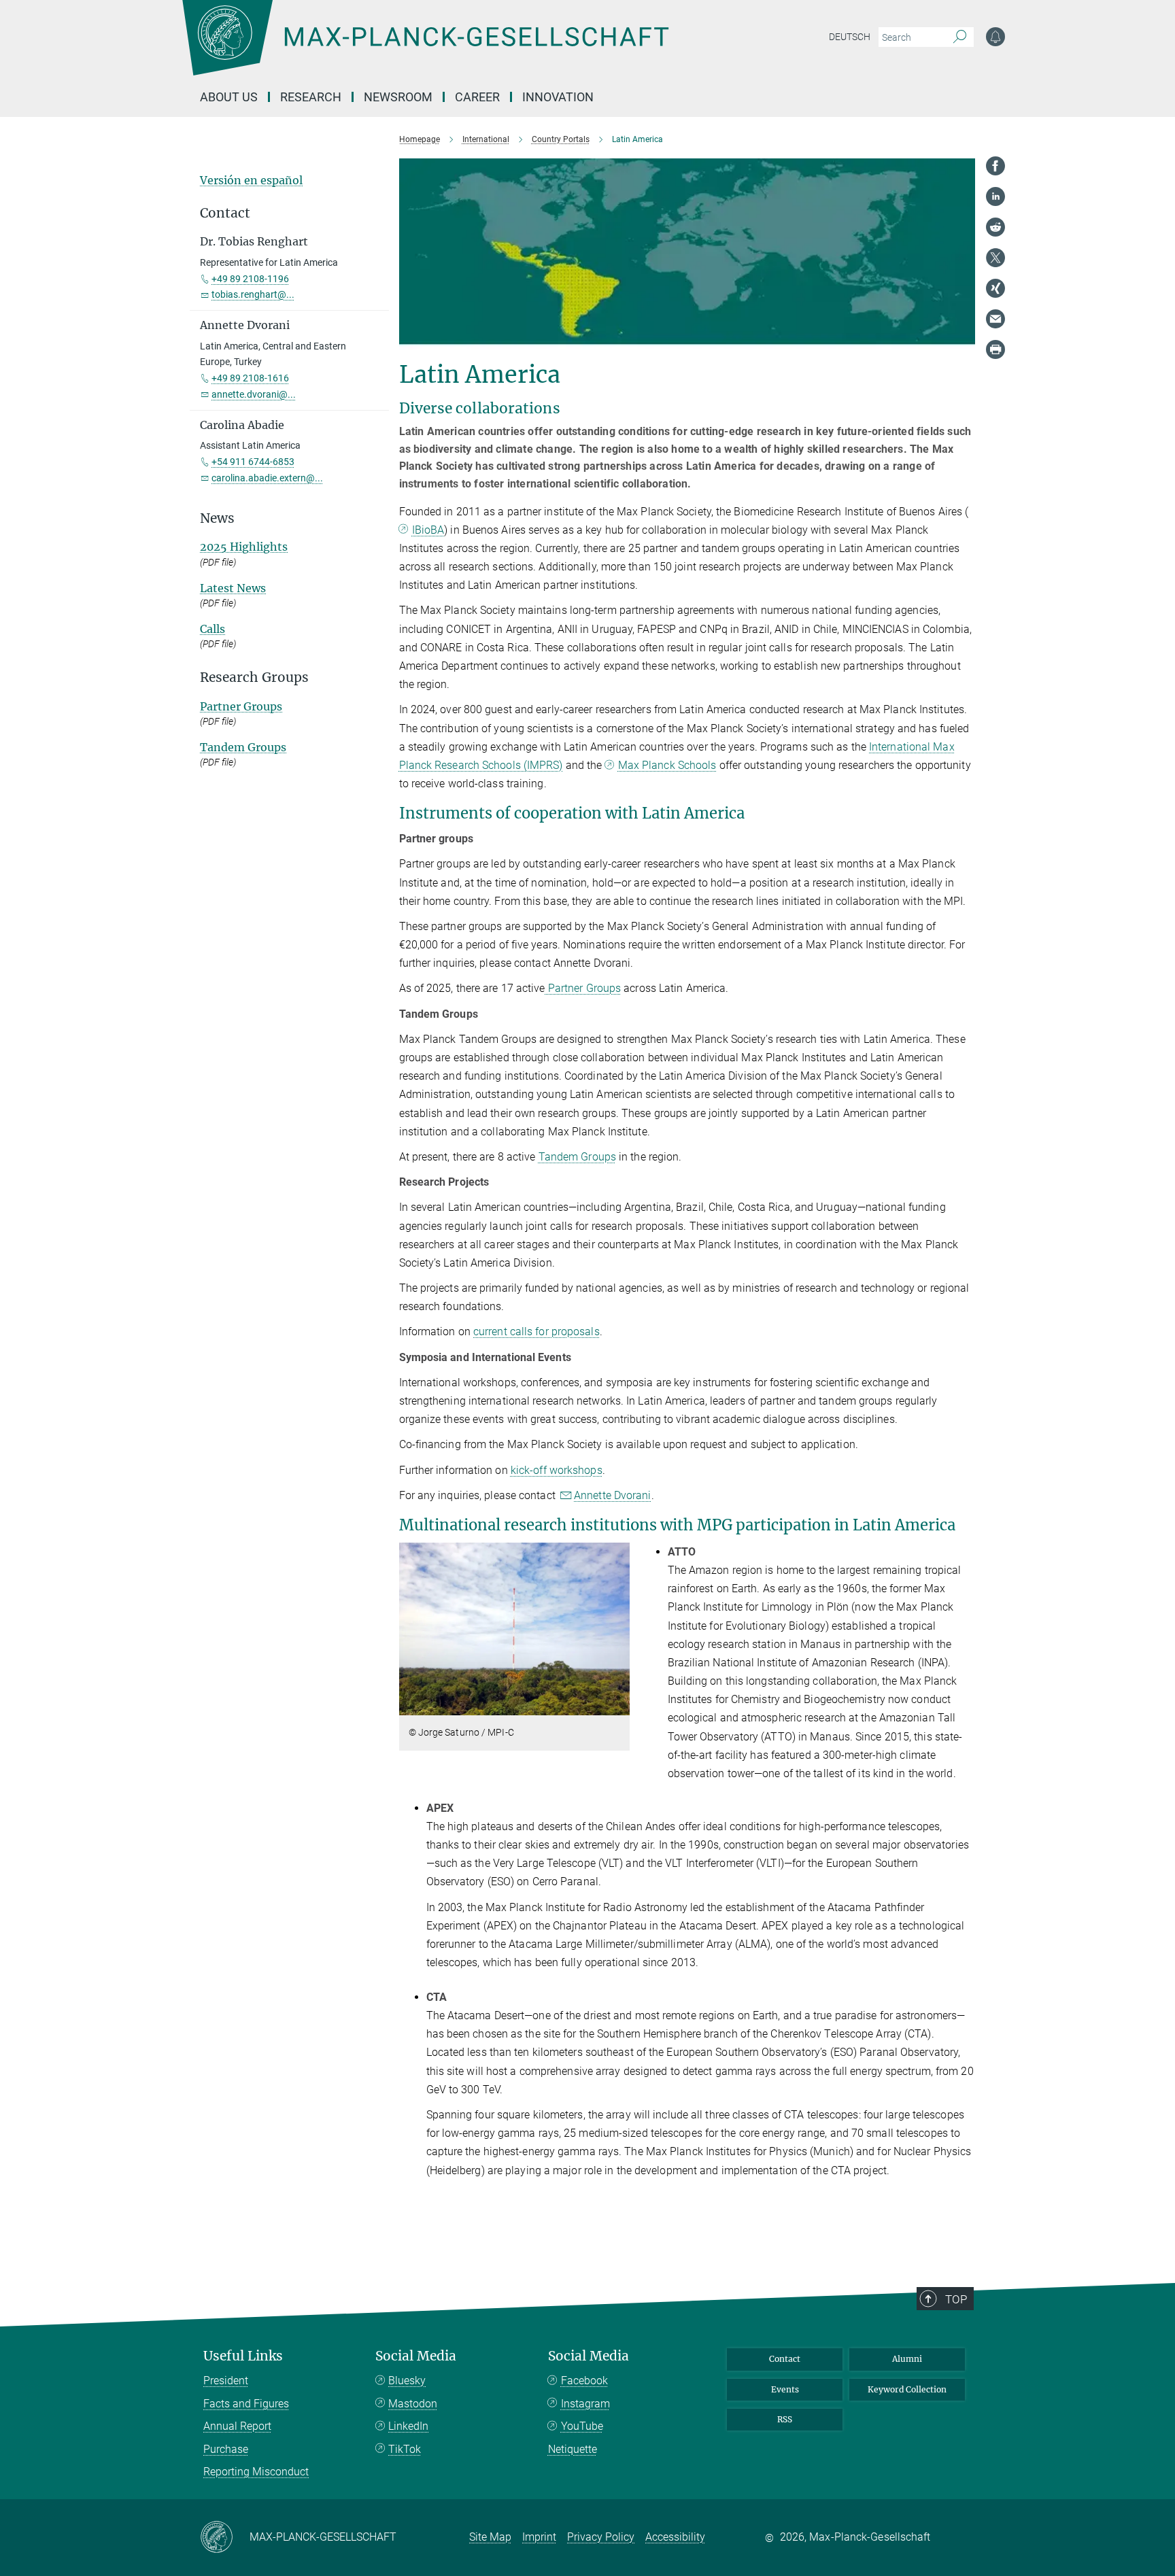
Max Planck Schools (667, 765)
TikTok (405, 2449)
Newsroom (398, 97)
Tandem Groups (577, 1157)
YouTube (582, 2426)
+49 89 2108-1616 (250, 378)
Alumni (907, 2359)
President (226, 2381)
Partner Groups (583, 988)
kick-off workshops (557, 1470)
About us (229, 97)
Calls (212, 629)
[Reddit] (995, 227)
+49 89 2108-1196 (250, 279)
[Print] (995, 349)
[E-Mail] (995, 319)
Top (956, 2299)
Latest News (233, 588)
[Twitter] (995, 258)
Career (477, 97)
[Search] (960, 37)
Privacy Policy (601, 2537)
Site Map (490, 2537)
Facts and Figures (246, 2404)
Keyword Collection (907, 2389)
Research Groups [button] (254, 677)
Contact (785, 2359)
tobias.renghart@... (253, 294)
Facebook (584, 2381)
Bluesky (407, 2381)
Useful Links (243, 2356)
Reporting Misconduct (256, 2472)
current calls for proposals (537, 1332)
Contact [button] (225, 213)
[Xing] (995, 288)
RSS (785, 2419)
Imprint (539, 2537)
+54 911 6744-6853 (253, 462)
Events (785, 2389)
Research (311, 97)
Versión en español (251, 180)
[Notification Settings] (995, 37)
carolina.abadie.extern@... (267, 478)
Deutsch (850, 37)
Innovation (558, 97)
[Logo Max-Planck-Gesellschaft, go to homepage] (425, 48)
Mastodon (413, 2404)
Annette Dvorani (613, 1495)
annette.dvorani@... (254, 394)
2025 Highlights (244, 547)
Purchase (226, 2449)
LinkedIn (408, 2426)
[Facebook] (995, 166)
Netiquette (573, 2449)
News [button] (217, 518)
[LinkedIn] (995, 196)
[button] (618, 1705)
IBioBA (428, 530)
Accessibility (675, 2537)
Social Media (416, 2356)
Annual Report (237, 2426)
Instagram (585, 2404)
